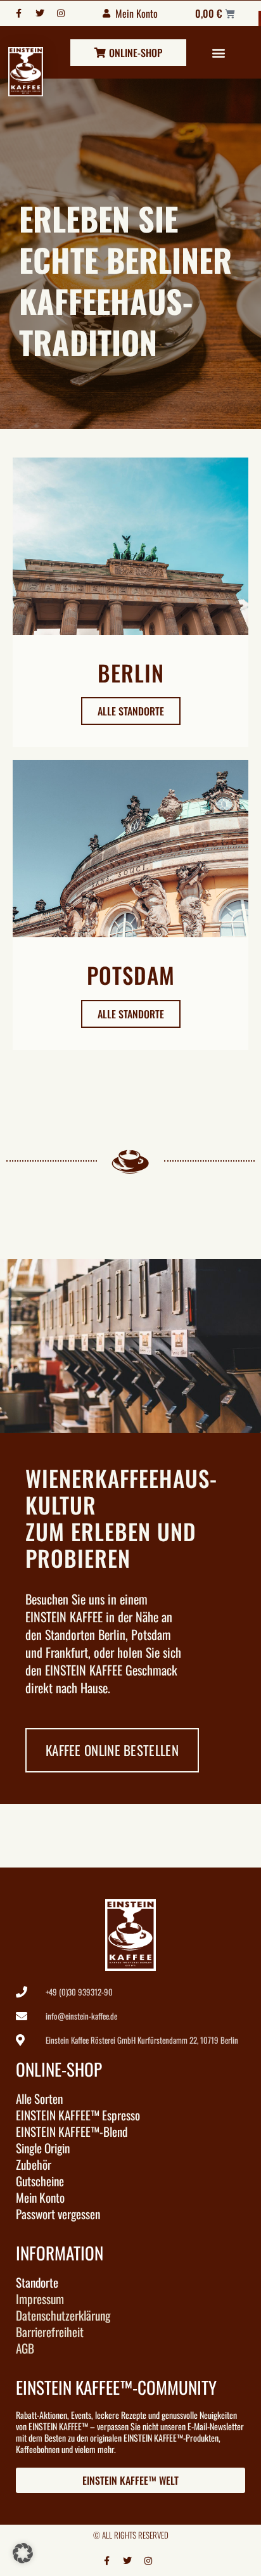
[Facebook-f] (19, 13)
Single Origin (43, 2148)
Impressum (40, 2299)
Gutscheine (40, 2181)
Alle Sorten (39, 2099)
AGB (25, 2349)
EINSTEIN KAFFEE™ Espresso (78, 2115)
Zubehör (34, 2165)
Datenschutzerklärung (63, 2316)
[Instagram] (61, 13)
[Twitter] (40, 13)
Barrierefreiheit (50, 2332)
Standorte (37, 2283)
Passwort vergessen (58, 2214)
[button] (219, 52)
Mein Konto (40, 2198)
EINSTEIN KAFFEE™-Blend (72, 2132)
